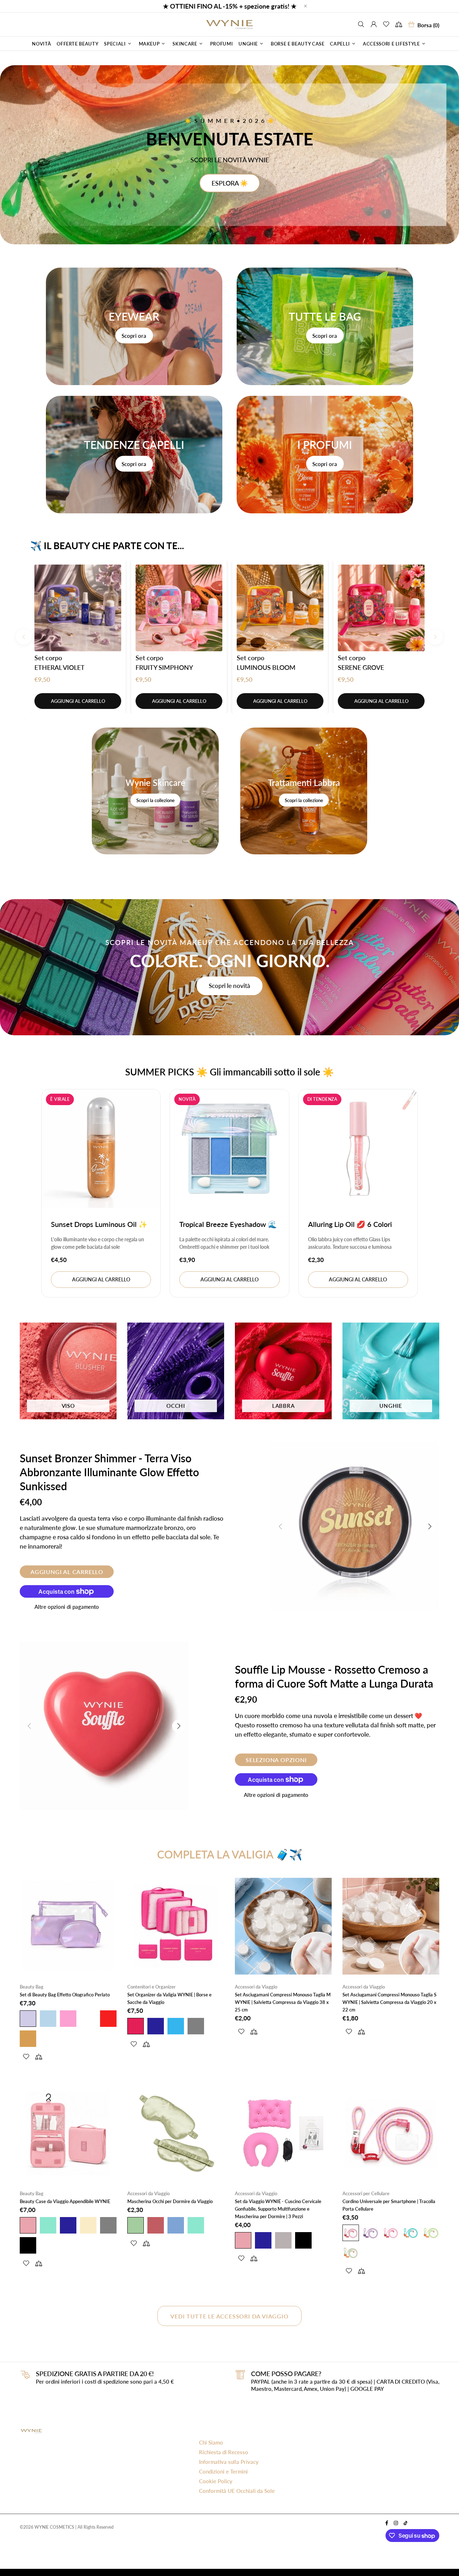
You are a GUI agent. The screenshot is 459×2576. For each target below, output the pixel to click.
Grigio (196, 2026)
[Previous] (24, 637)
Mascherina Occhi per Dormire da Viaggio (170, 2201)
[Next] (435, 637)
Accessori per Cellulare (366, 2193)
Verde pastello (431, 2233)
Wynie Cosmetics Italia (229, 24)
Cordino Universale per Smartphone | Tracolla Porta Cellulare (389, 2205)
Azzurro (48, 2019)
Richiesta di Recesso (224, 2452)
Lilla (28, 2019)
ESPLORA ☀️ (230, 183)
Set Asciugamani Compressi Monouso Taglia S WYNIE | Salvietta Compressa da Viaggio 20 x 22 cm (389, 2002)
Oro (28, 2039)
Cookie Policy (216, 2481)
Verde (136, 2225)
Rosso (108, 2019)
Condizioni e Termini (223, 2471)
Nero (28, 2245)
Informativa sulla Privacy (229, 2462)
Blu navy (156, 2026)
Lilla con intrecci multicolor (371, 2233)
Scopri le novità (229, 986)
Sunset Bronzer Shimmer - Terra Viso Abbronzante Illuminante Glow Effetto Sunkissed (109, 1472)
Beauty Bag (32, 1987)
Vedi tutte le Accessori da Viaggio (229, 2316)
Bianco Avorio (88, 2225)
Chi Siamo (211, 2442)
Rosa (68, 2019)
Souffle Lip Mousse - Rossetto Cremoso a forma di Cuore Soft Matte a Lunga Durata (334, 1676)
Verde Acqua (48, 2225)
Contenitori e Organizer (152, 1987)
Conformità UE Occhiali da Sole (237, 2491)
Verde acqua (411, 2233)
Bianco (88, 2019)
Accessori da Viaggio (256, 1987)
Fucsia (136, 2026)
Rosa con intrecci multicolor (351, 2233)
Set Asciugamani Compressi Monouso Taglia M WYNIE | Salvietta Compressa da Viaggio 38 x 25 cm (283, 2002)
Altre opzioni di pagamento (67, 1607)
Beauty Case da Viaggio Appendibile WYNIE (65, 2201)
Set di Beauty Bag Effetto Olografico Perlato (65, 1995)
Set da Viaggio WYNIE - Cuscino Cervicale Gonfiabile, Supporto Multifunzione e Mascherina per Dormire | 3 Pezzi (278, 2209)
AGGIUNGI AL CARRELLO (78, 701)
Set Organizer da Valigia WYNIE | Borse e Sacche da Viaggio (169, 1998)
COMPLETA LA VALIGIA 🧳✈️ (230, 1854)
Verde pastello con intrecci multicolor (351, 2253)
